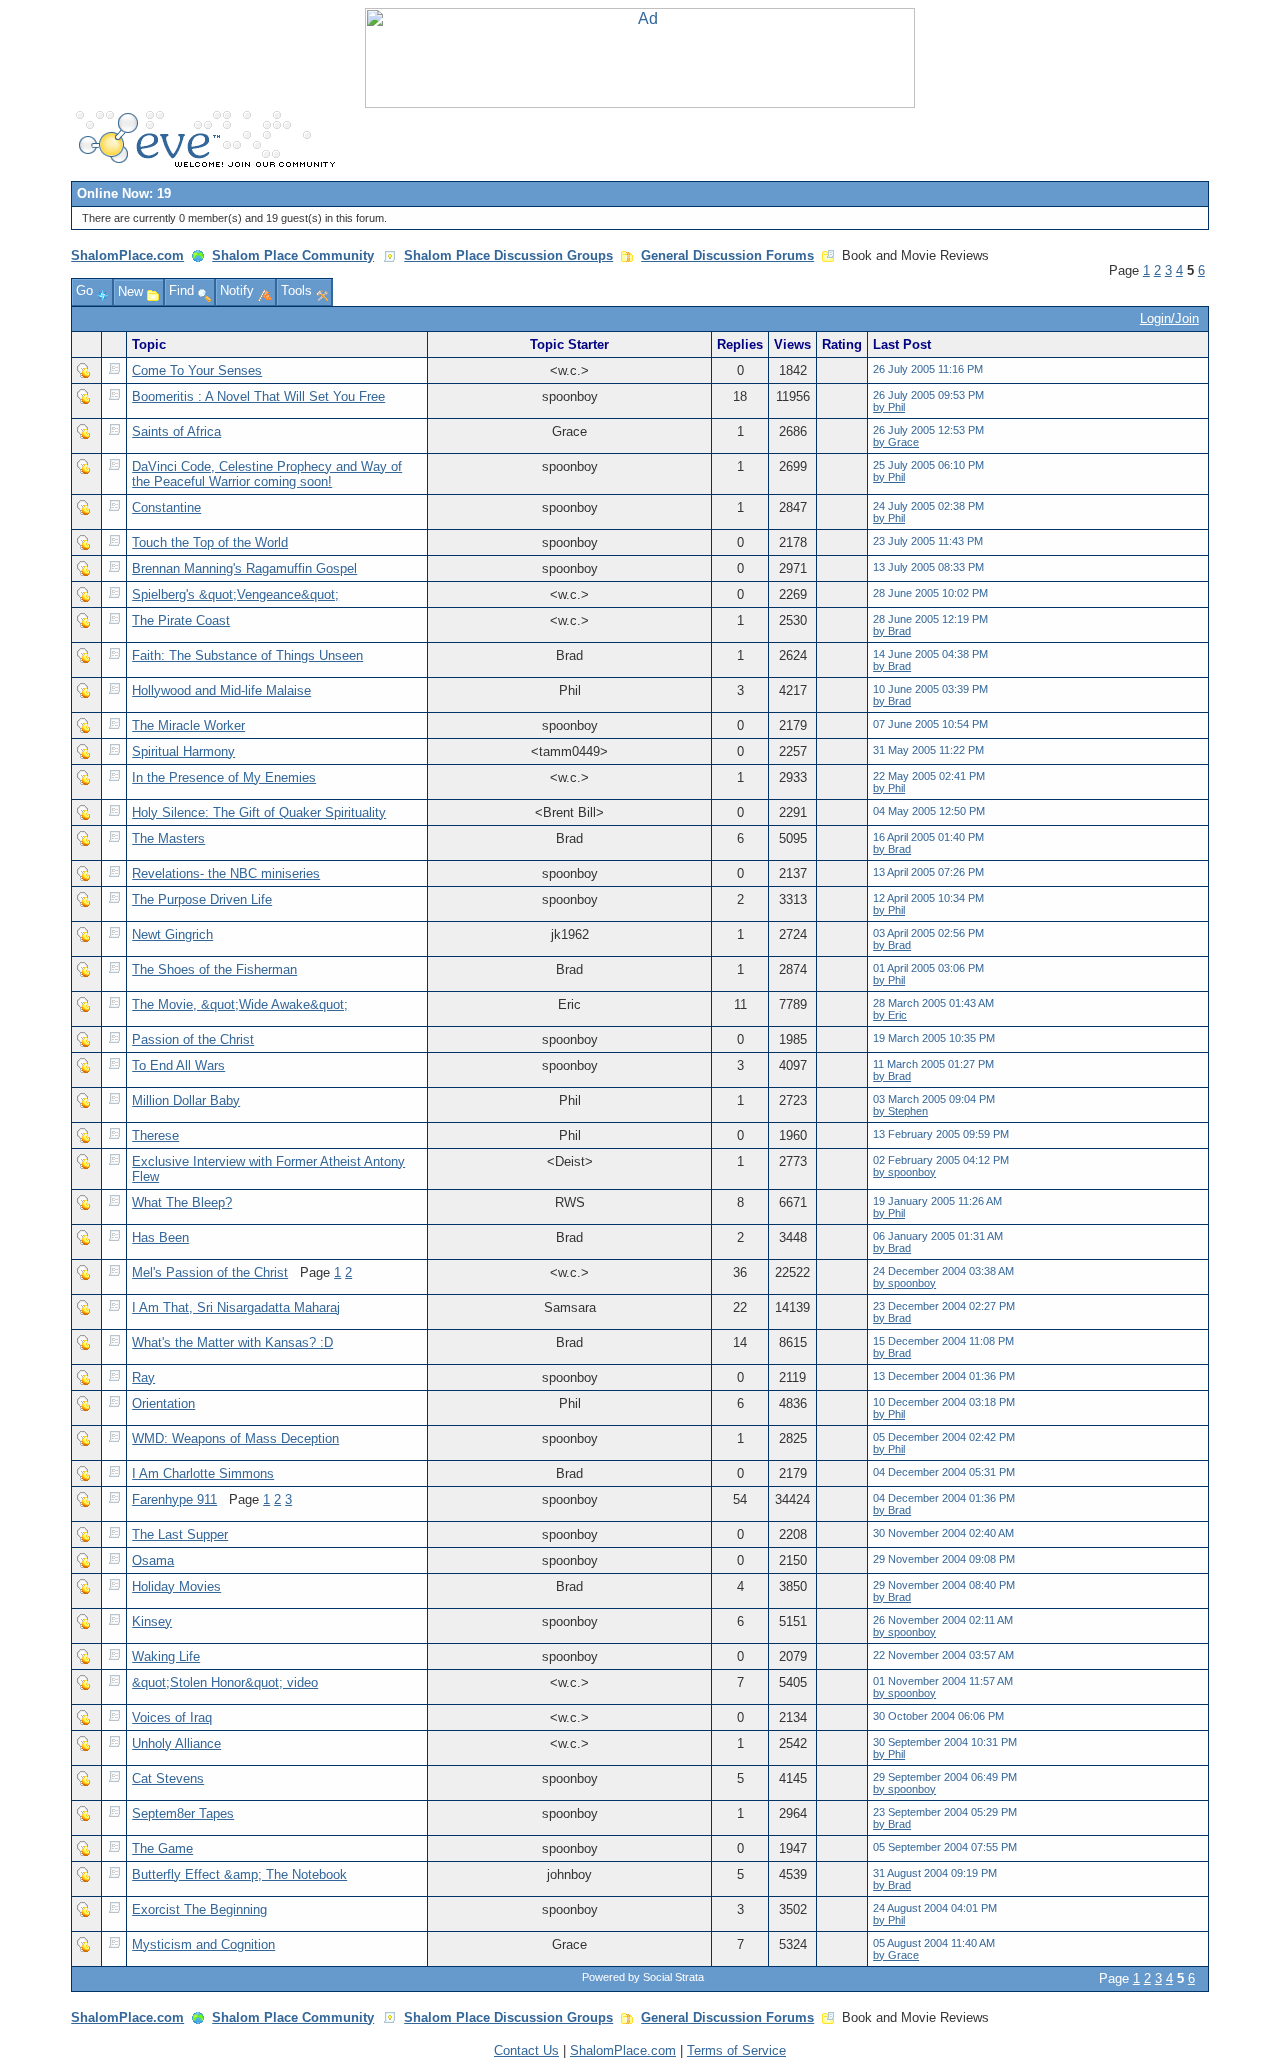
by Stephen (900, 1111)
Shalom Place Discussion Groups (508, 255)
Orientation (163, 1403)
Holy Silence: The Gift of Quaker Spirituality (259, 812)
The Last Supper (180, 1534)
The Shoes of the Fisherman (214, 969)
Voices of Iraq (172, 1717)
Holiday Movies (176, 1586)
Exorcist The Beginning (199, 1909)
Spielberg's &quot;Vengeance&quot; (235, 594)
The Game (162, 1848)
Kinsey (152, 1621)
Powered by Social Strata (643, 1977)
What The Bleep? (182, 1202)
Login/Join (1169, 318)
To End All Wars (178, 1065)
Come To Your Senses (197, 370)
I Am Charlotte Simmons (203, 1473)
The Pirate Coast (181, 620)
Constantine (166, 507)
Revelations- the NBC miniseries (226, 873)
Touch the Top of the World (210, 542)
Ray (143, 1377)
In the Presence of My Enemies (224, 777)
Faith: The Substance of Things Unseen (247, 655)
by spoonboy (904, 1172)
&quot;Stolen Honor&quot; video (225, 1682)
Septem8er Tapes (183, 1813)
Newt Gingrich (172, 934)
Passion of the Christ (193, 1039)
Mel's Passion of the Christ (210, 1272)
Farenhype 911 (174, 1499)
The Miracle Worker (188, 725)
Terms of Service (736, 2050)
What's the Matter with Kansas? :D (232, 1342)
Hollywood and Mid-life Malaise (221, 690)
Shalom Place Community (293, 255)
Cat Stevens (168, 1778)
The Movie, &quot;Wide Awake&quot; (240, 1004)
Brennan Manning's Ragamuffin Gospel (244, 568)
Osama (153, 1560)
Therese (155, 1135)
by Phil (889, 407)
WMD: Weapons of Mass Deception (235, 1438)
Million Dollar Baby (186, 1100)
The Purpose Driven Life (202, 899)
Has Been (160, 1237)
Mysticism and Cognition (203, 1944)
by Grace (896, 442)
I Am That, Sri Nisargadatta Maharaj (236, 1307)
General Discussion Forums (727, 255)
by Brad (892, 631)
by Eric (890, 1015)
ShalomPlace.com (127, 255)
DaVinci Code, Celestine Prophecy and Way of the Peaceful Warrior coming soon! (267, 474)
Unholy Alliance (176, 1743)
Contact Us (526, 2050)
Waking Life (166, 1656)
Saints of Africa (176, 431)
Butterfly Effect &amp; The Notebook (239, 1874)
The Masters (168, 838)
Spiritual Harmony (183, 751)
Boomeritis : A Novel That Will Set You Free (258, 396)
